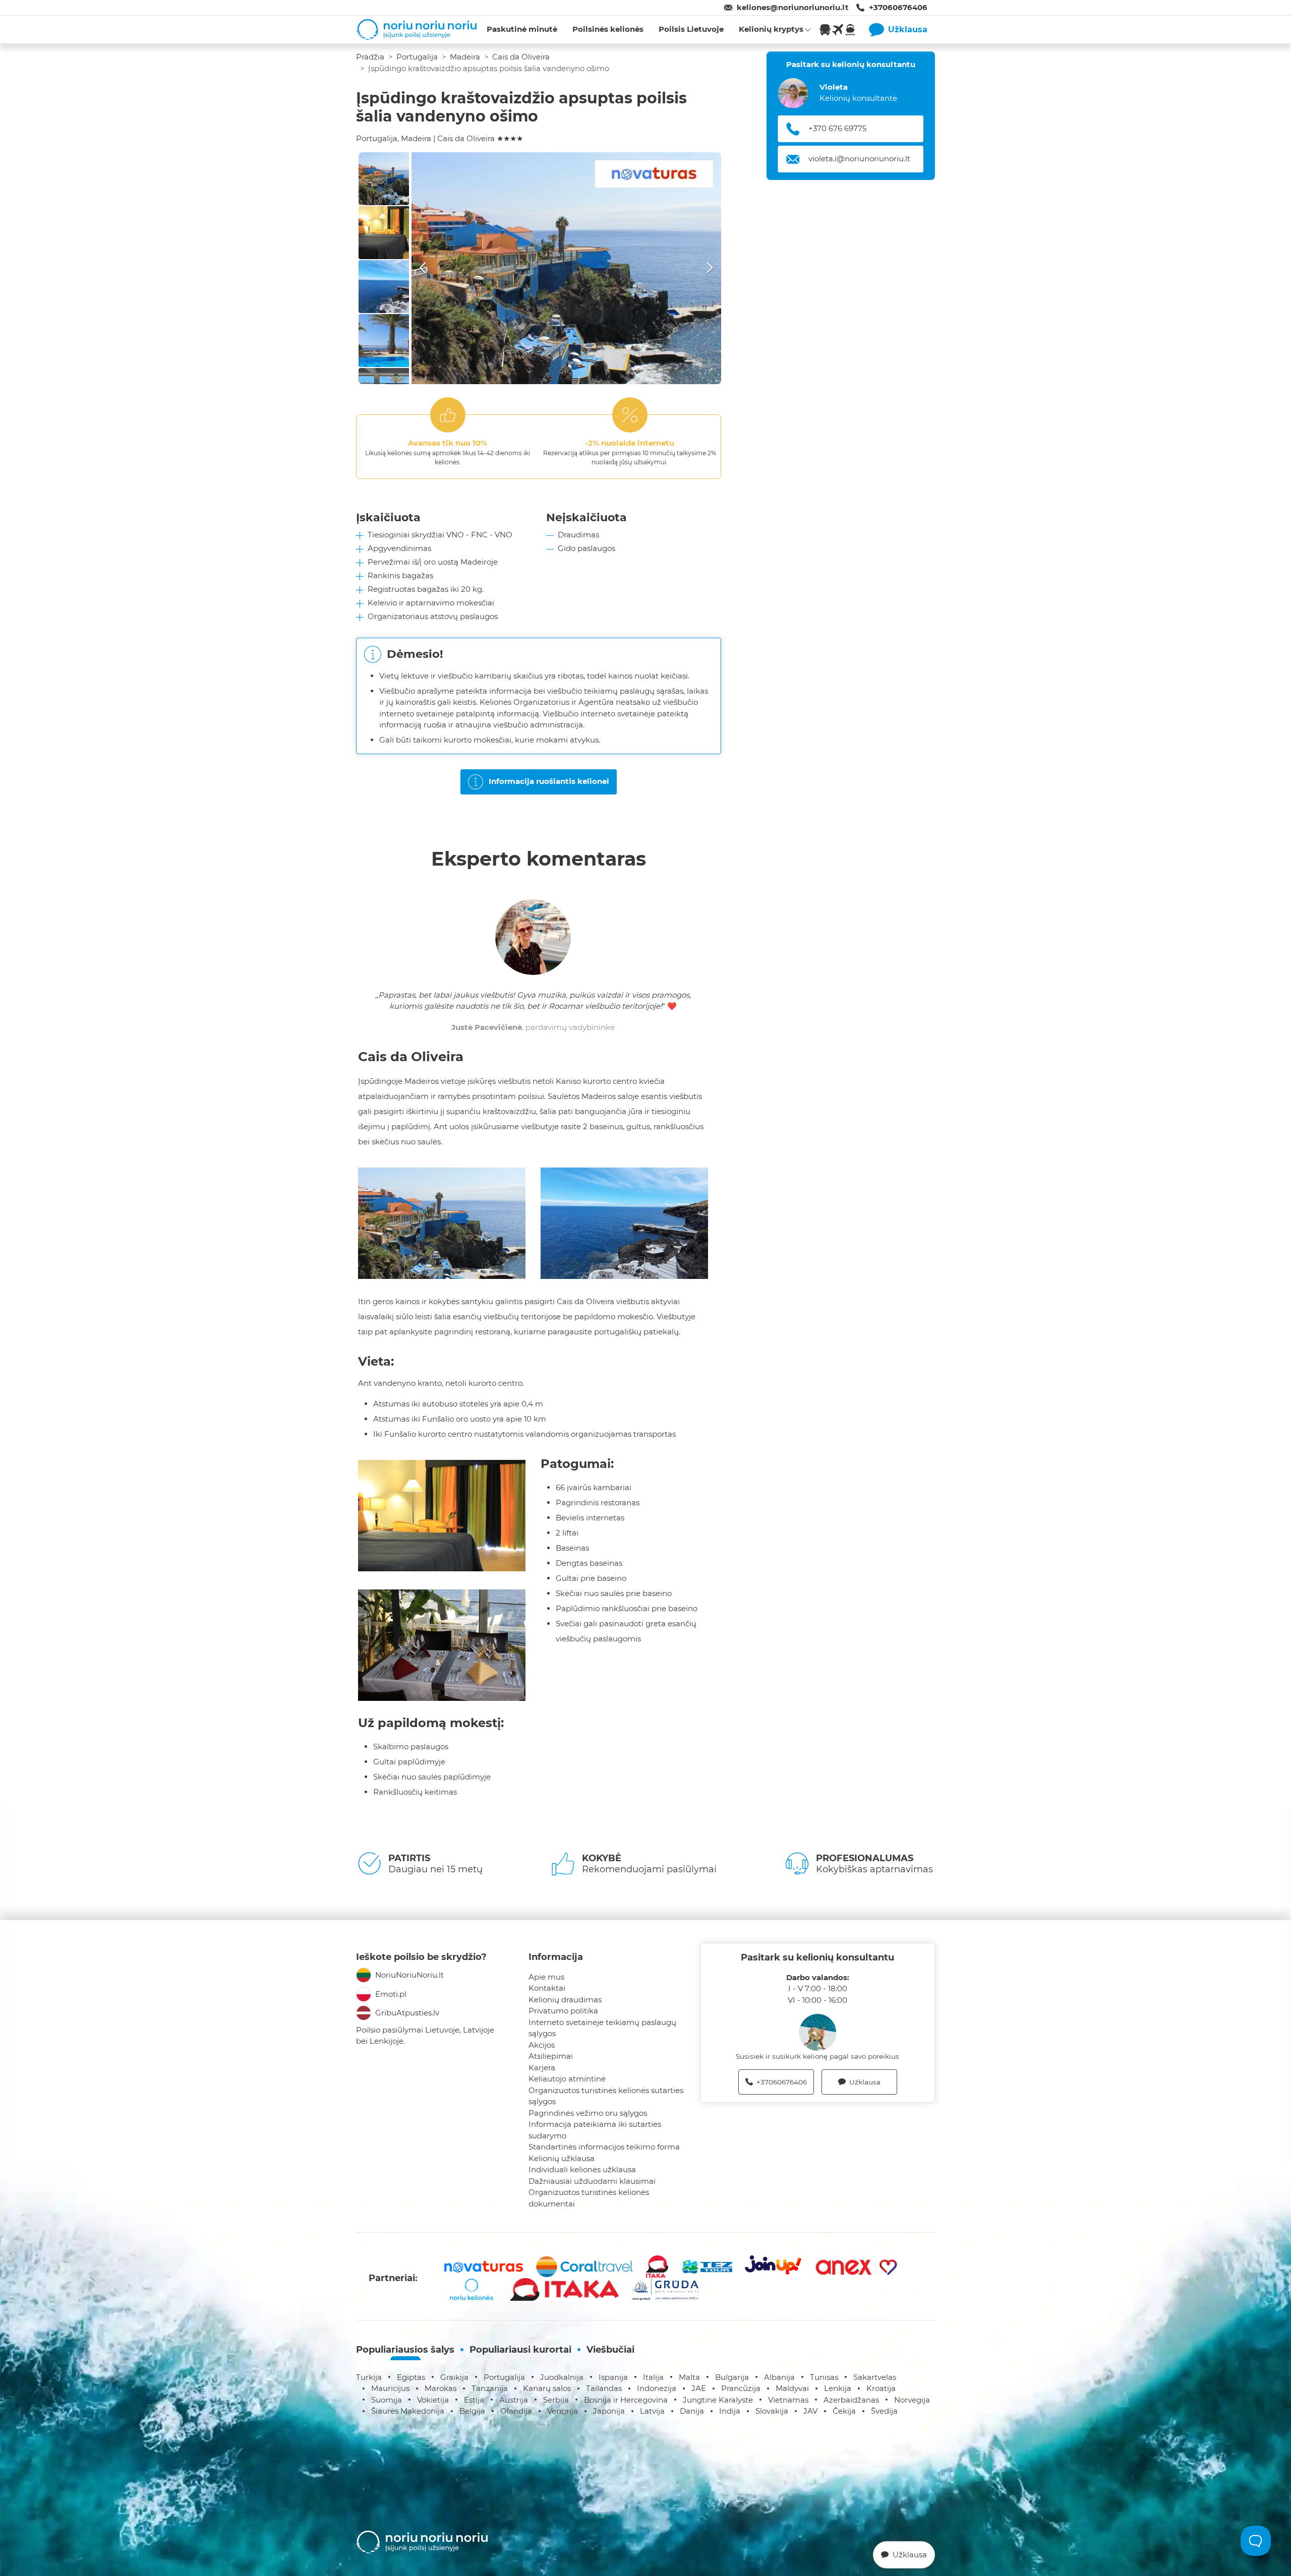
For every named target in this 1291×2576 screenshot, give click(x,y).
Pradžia (370, 57)
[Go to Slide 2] (384, 233)
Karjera (542, 2068)
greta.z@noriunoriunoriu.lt (858, 159)
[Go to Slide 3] (384, 287)
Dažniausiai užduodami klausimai (592, 2181)
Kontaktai (547, 1988)
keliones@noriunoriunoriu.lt (793, 7)
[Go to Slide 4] (384, 341)
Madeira (465, 57)
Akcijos (542, 2045)
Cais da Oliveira (521, 57)
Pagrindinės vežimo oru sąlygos (588, 2113)
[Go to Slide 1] (384, 179)
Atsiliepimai (551, 2056)
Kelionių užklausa (562, 2158)
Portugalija (417, 57)
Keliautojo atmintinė (567, 2079)
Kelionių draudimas (565, 2000)
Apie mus (546, 1977)
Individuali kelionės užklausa (582, 2169)
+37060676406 (898, 7)
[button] (566, 268)
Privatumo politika (563, 2011)
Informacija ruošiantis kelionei (549, 781)
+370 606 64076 (838, 129)
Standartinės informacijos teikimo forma (604, 2147)
